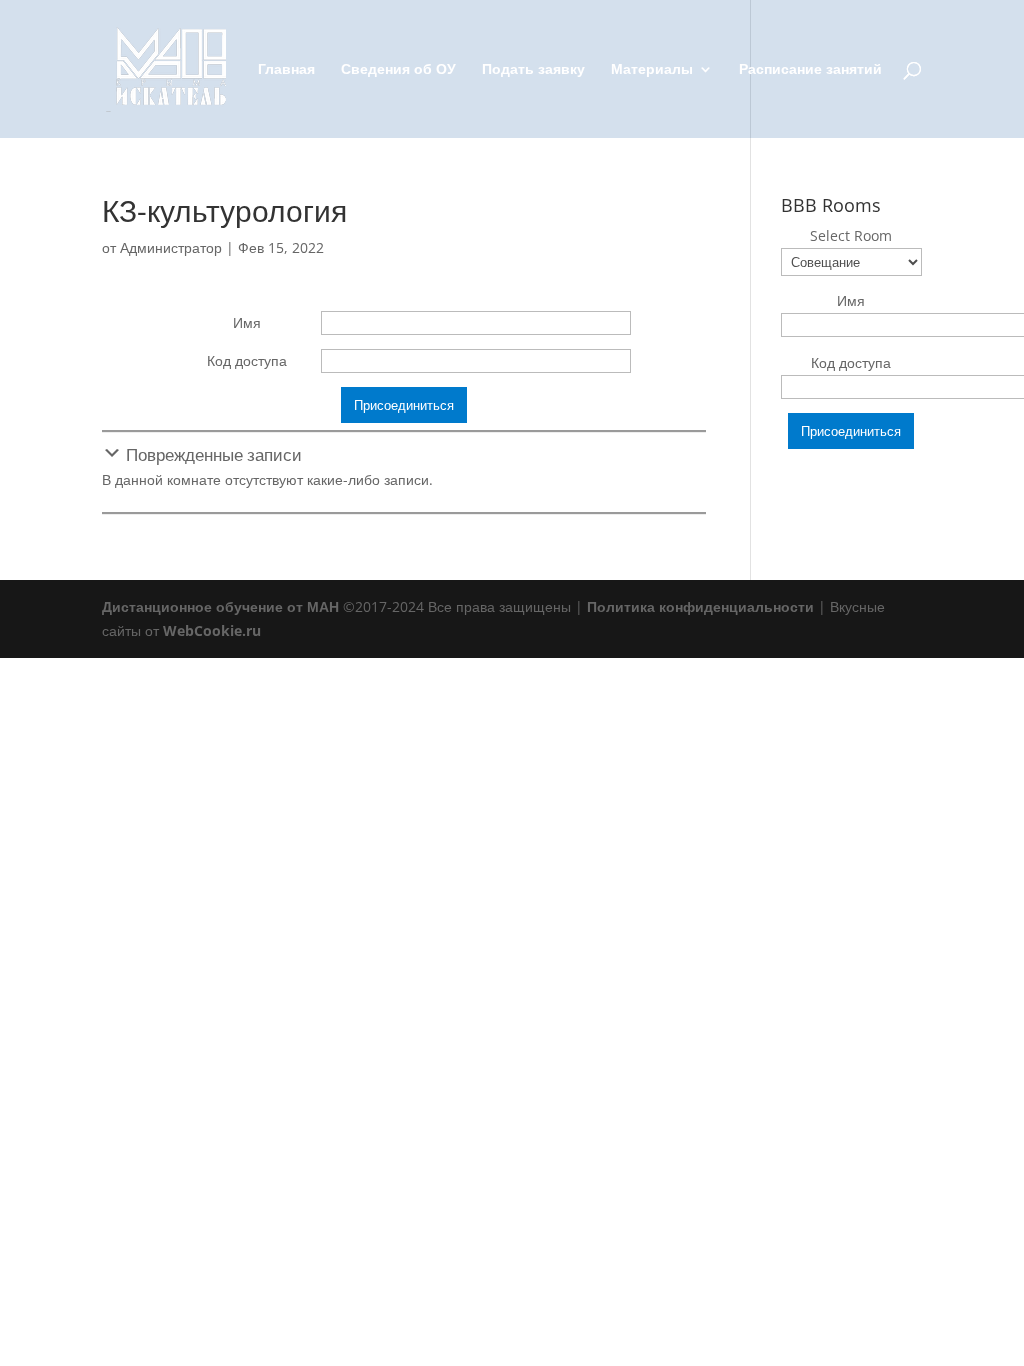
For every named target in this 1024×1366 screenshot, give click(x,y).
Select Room (851, 235)
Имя (247, 322)
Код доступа (247, 360)
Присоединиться (404, 405)
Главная (286, 70)
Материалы (652, 70)
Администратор (171, 247)
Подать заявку (533, 70)
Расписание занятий (810, 70)
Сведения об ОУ (398, 70)
